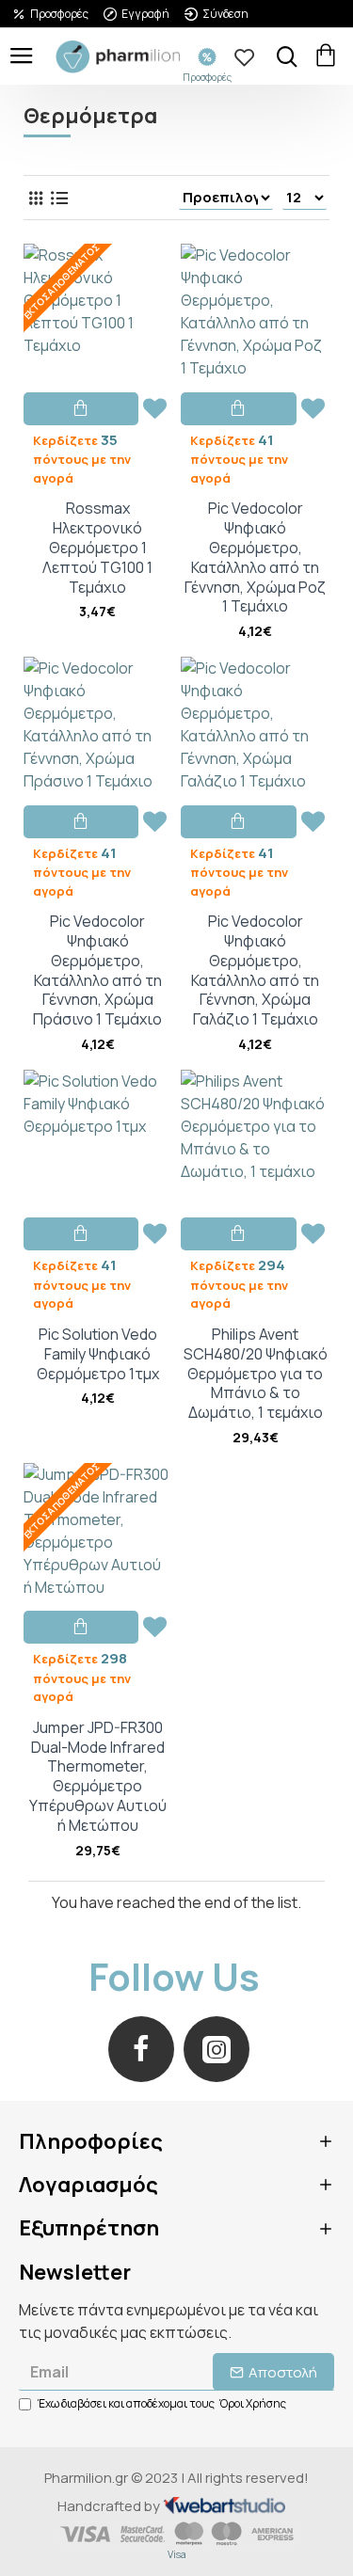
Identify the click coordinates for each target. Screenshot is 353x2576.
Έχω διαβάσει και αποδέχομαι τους (162, 2403)
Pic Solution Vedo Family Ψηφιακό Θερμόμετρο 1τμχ (98, 1354)
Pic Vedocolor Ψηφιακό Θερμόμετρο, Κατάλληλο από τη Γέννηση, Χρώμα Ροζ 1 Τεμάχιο (255, 557)
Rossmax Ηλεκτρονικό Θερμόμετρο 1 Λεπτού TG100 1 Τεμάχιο (97, 548)
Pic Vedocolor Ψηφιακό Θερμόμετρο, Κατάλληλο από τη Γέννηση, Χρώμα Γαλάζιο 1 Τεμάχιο (255, 970)
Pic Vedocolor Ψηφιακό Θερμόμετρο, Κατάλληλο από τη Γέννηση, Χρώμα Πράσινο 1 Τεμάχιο (97, 970)
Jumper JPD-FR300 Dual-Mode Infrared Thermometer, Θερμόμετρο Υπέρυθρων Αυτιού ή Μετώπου (98, 1777)
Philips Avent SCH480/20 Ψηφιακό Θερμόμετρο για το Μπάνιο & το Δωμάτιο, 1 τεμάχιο (256, 1374)
